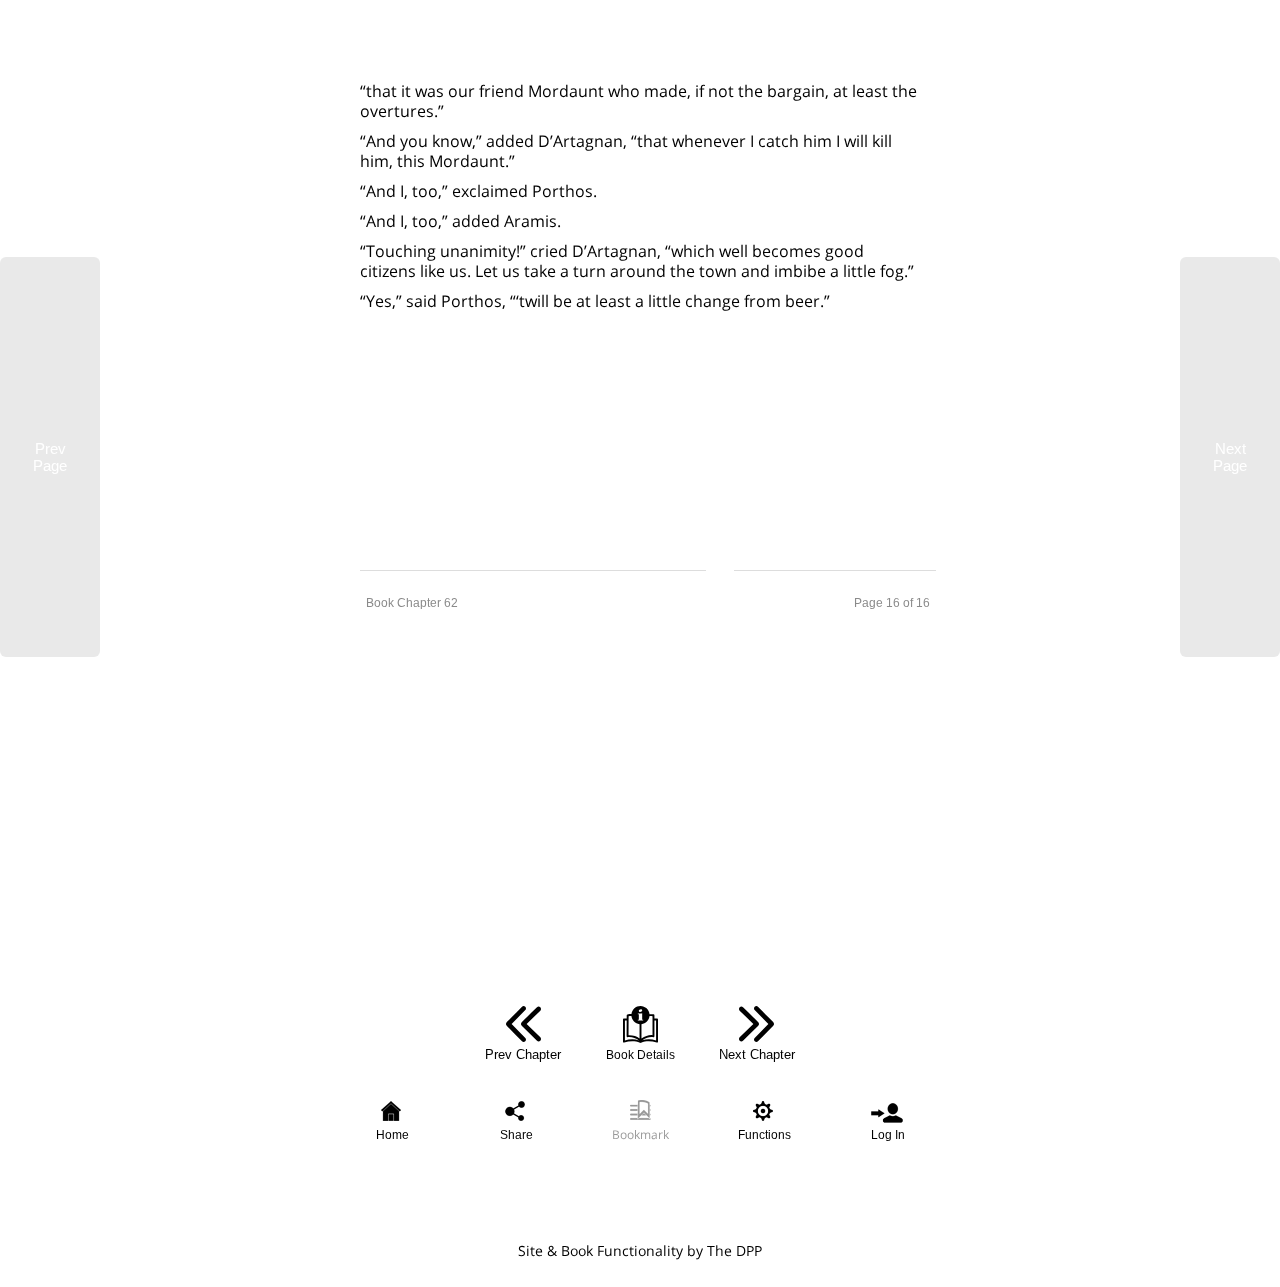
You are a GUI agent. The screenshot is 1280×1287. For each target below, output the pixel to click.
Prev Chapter (523, 1054)
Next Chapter (757, 1054)
